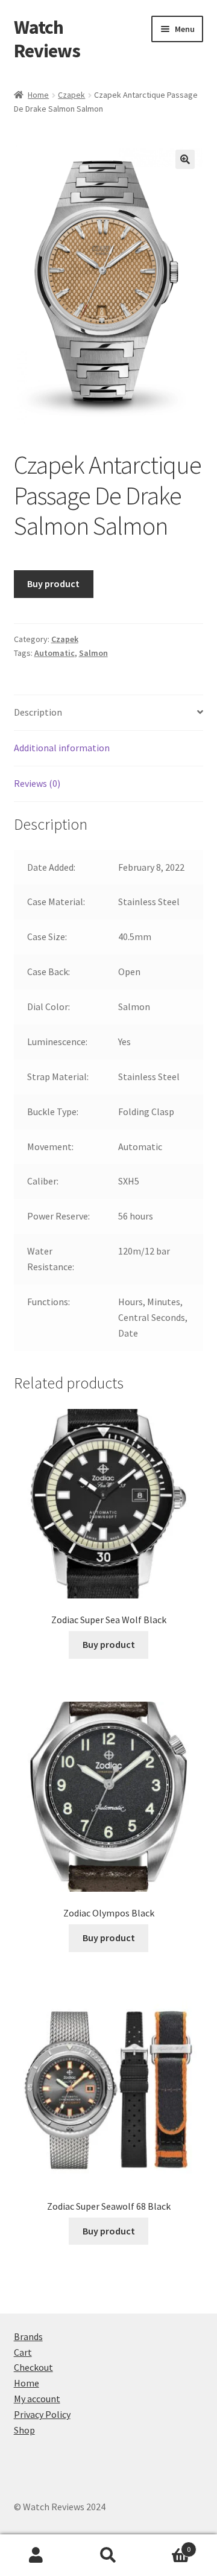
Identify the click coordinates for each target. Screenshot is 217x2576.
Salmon (93, 653)
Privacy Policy (42, 2414)
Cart (23, 2352)
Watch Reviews (47, 39)
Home (38, 95)
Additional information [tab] (62, 748)
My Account (36, 2555)
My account (37, 2399)
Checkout (33, 2367)
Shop (24, 2430)
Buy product (53, 584)
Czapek (71, 95)
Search (108, 2555)
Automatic (55, 653)
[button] (185, 159)
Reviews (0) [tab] (37, 783)
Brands (28, 2336)
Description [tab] (38, 712)
